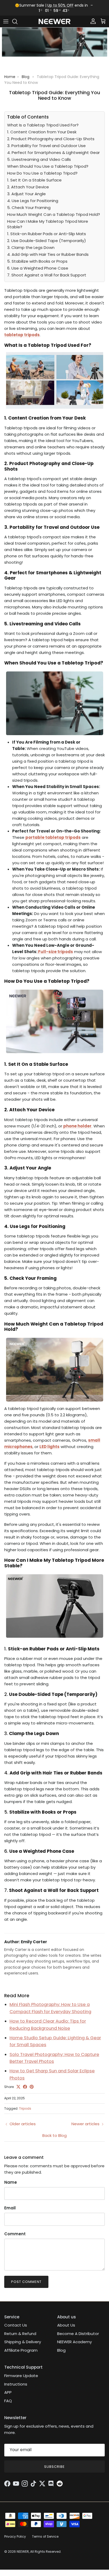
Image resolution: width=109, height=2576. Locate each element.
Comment (15, 2234)
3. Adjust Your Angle (26, 194)
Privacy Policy (15, 2536)
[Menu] (6, 21)
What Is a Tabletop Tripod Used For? (43, 125)
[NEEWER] (54, 22)
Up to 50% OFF (60, 5)
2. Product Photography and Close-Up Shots (51, 139)
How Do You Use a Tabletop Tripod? (42, 173)
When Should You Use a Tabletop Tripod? (48, 166)
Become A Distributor (78, 2334)
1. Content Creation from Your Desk (42, 132)
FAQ (8, 2401)
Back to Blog (54, 2135)
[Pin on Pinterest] (32, 2087)
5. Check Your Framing (29, 208)
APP (8, 2392)
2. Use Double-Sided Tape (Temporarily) (47, 241)
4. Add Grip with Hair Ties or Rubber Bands (48, 254)
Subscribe (54, 2467)
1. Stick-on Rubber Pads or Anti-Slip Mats (47, 234)
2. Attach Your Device (28, 187)
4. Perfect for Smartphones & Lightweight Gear (53, 153)
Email (10, 2208)
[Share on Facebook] (25, 2087)
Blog (26, 77)
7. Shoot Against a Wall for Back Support (47, 275)
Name (11, 2182)
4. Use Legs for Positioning (33, 201)
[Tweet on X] (18, 2087)
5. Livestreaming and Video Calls (39, 159)
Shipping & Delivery (23, 2342)
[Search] (17, 21)
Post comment (26, 2282)
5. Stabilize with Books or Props (37, 261)
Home (10, 77)
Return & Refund (20, 2334)
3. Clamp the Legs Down (31, 247)
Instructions (16, 2384)
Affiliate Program (21, 2350)
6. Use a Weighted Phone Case (38, 268)
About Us (66, 2325)
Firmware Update (21, 2376)
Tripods (25, 2108)
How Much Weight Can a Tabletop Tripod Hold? (54, 214)
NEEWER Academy (74, 2342)
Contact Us (16, 2325)
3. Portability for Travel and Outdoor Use (46, 146)
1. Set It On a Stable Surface (34, 180)
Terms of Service (45, 2536)
